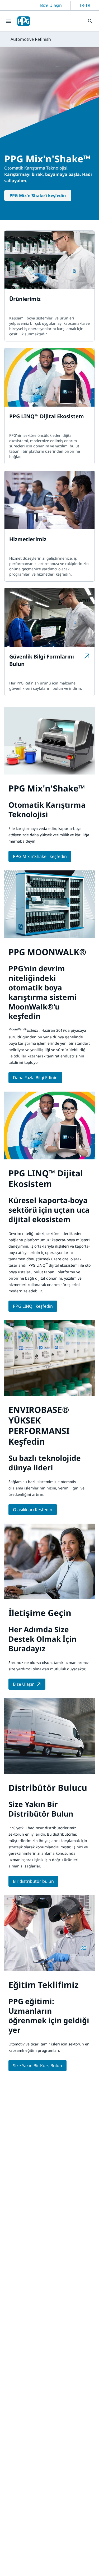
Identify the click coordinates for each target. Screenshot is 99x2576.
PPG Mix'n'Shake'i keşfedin (38, 195)
